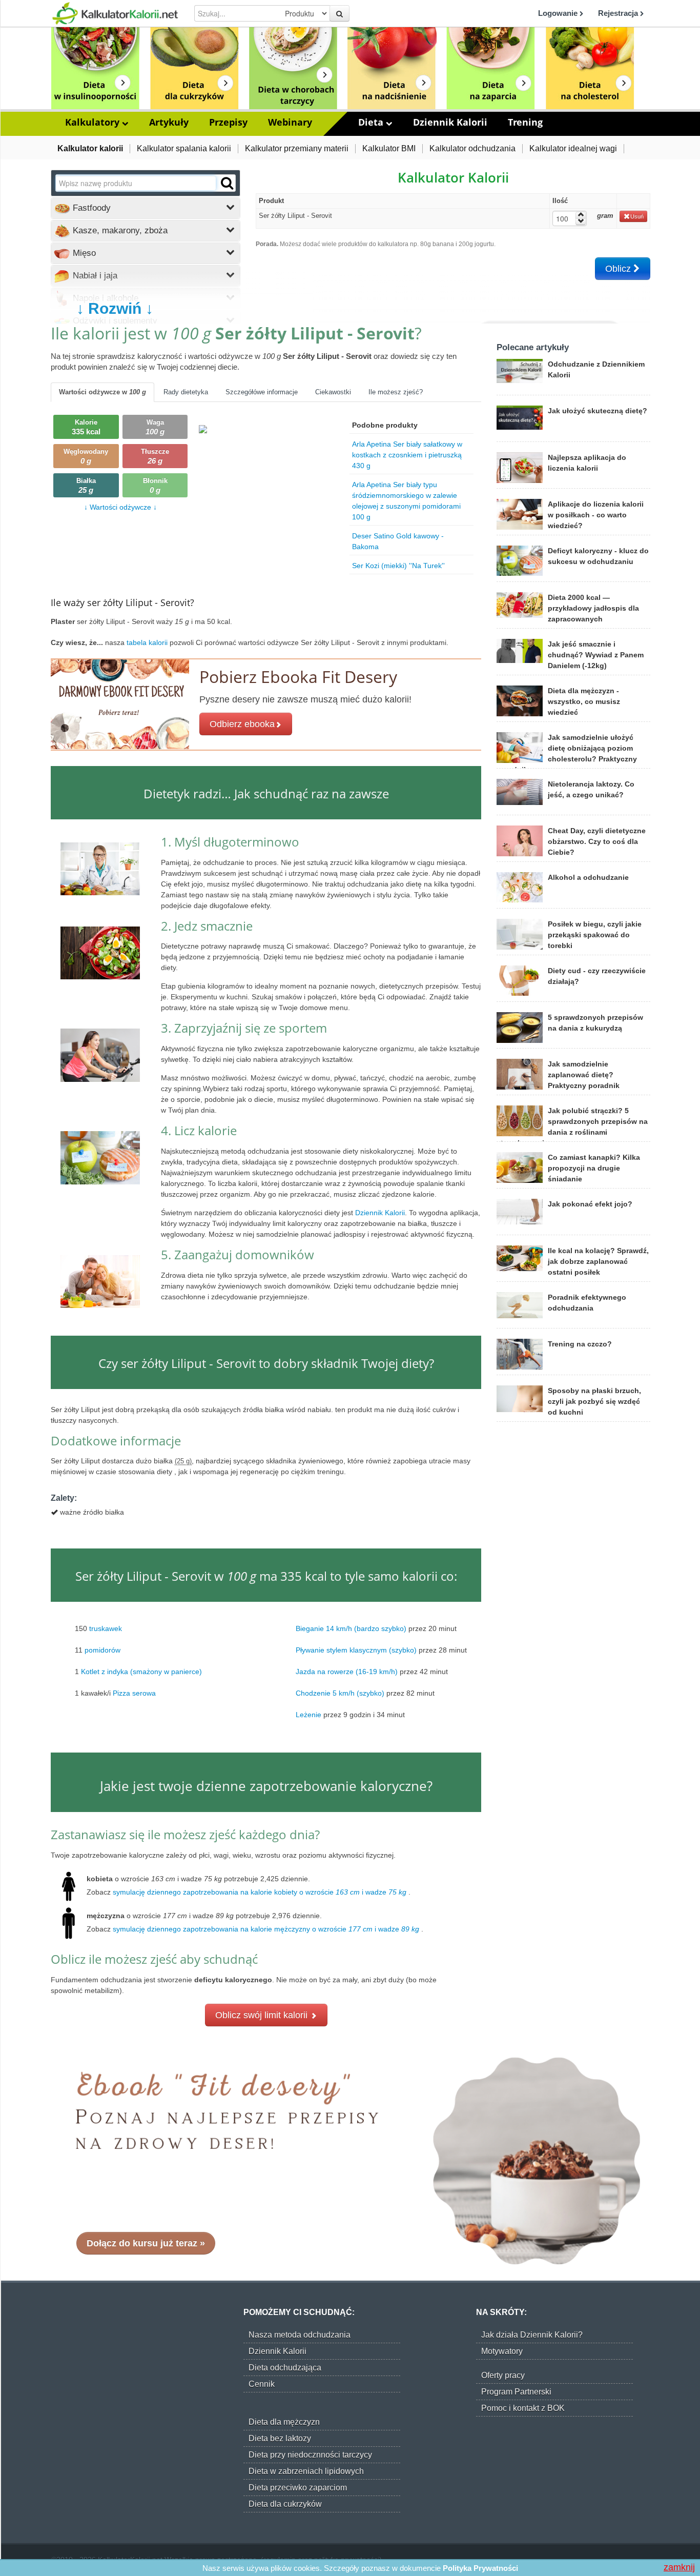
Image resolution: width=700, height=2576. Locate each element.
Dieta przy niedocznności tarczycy (310, 2455)
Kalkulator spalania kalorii (184, 148)
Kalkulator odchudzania (472, 148)
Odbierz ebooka (242, 724)
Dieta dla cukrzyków (285, 2504)
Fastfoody (90, 208)
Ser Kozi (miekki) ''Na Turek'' (398, 566)
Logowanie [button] (559, 13)
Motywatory (502, 2351)
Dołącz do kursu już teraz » (146, 2243)
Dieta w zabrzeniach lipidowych (306, 2471)
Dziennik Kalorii (450, 122)
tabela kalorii (148, 642)
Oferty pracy (503, 2375)
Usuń (637, 216)
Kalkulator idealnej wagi (573, 148)
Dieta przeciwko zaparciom (298, 2488)
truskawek (106, 1628)
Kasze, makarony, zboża (119, 230)
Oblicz (619, 269)
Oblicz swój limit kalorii (263, 2015)
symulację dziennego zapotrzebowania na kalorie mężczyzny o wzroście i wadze (266, 1929)
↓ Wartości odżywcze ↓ (120, 507)
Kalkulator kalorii (90, 148)
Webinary (290, 122)
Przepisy (228, 122)
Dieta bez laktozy (280, 2438)
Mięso (83, 253)
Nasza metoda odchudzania (300, 2335)
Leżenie (308, 1714)
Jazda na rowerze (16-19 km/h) (347, 1671)
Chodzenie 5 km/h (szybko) (340, 1693)
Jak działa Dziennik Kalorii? (532, 2335)
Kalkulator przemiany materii (297, 148)
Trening (525, 122)
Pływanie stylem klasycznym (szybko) (356, 1649)
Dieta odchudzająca (285, 2368)
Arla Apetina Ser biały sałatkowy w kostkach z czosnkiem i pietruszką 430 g (407, 455)
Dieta (372, 122)
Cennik (262, 2384)
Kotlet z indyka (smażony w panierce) (141, 1671)
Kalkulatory (94, 122)
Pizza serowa (134, 1693)
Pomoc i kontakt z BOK (523, 2408)
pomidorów (102, 1649)
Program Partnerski (516, 2392)
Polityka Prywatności (480, 2568)
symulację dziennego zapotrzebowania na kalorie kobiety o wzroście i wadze (260, 1892)
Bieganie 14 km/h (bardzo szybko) (351, 1628)
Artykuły (169, 122)
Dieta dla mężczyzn (284, 2422)
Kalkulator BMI (389, 148)
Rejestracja (619, 13)
